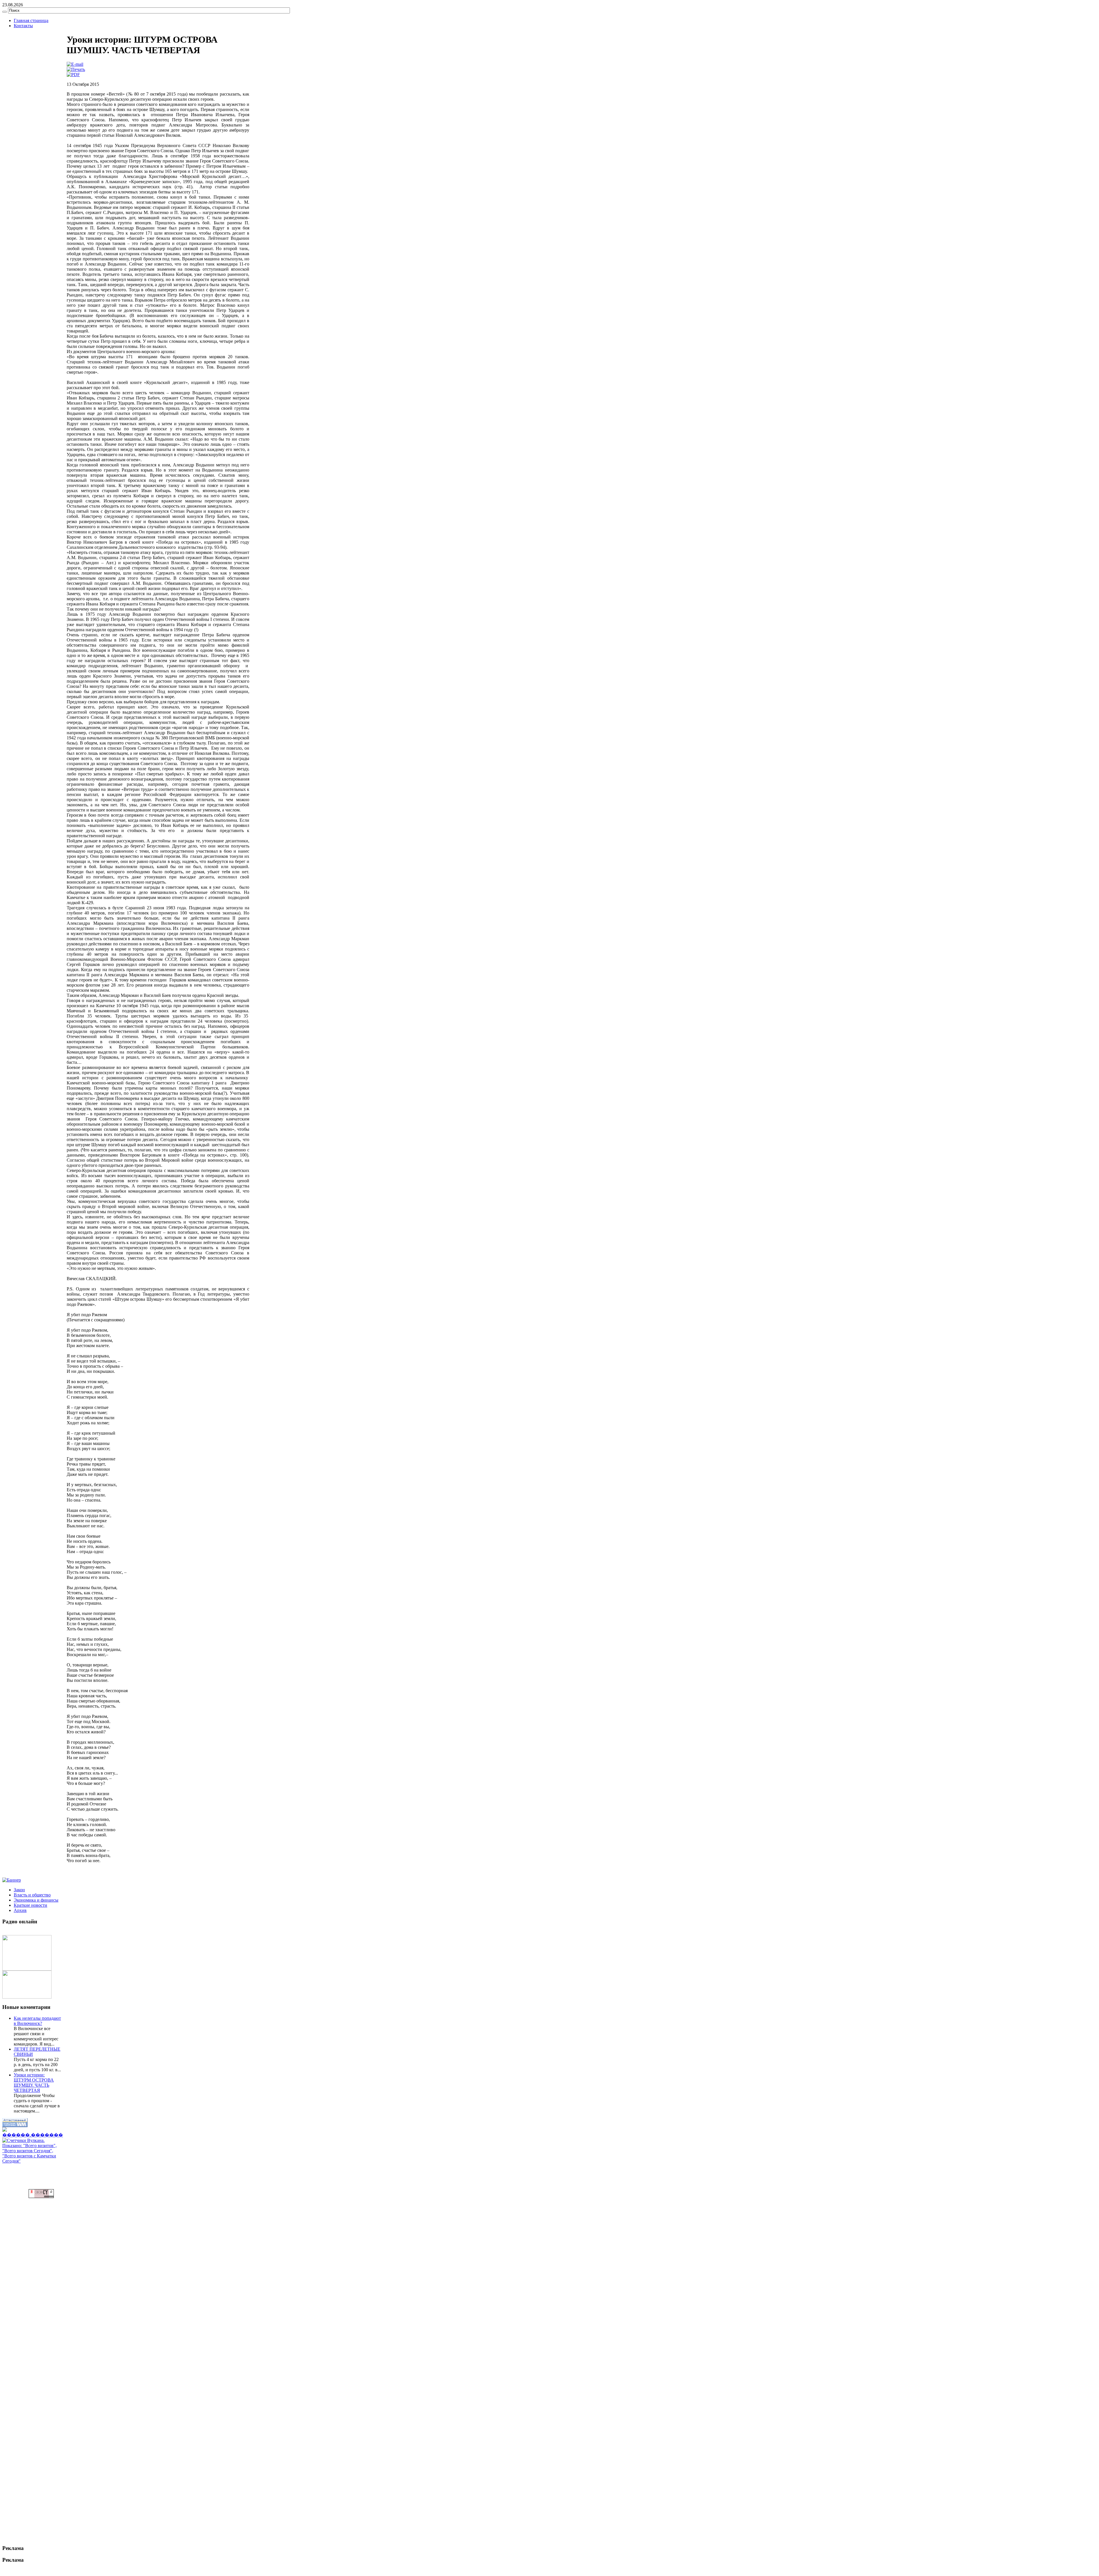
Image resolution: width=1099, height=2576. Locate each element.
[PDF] (73, 75)
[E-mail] (75, 64)
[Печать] (76, 69)
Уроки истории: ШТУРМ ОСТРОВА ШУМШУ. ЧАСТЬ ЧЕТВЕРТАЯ (34, 2083)
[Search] (5, 12)
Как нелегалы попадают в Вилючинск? (37, 2021)
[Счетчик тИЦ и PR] (41, 2196)
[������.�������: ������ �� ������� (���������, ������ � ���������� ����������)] (33, 2133)
